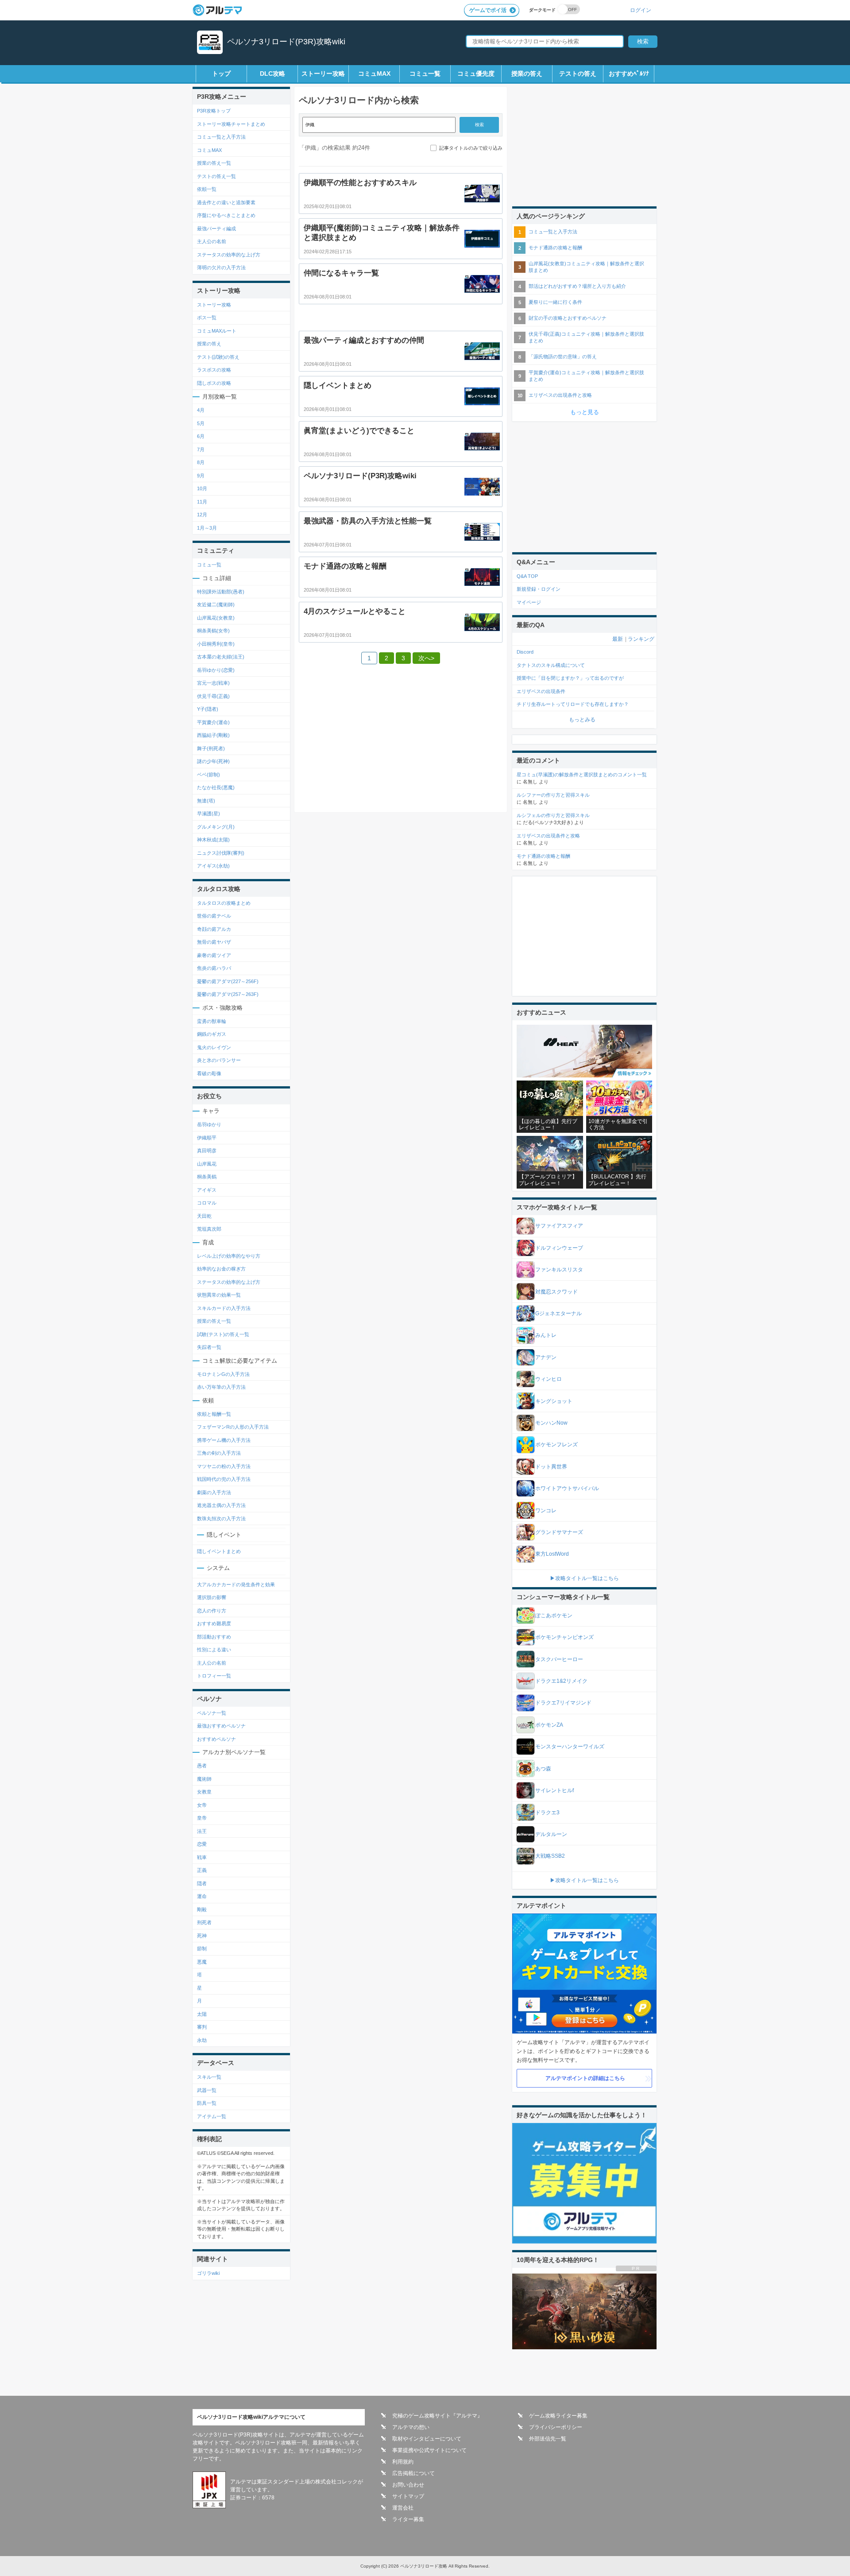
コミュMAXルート (217, 331)
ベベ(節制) (209, 775)
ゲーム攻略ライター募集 (558, 2416)
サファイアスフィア (559, 1226)
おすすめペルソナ (216, 1739)
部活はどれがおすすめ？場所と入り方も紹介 (577, 286)
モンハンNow (551, 1423)
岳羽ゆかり (209, 1124)
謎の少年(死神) (213, 761)
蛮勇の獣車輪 (212, 1021)
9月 (201, 476)
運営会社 (403, 2508)
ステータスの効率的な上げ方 (229, 255)
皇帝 (202, 1818)
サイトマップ (408, 2496)
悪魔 (202, 1962)
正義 (202, 1870)
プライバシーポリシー (556, 2427)
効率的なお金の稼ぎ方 (221, 1269)
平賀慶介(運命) (213, 722)
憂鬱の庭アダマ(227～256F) (228, 981)
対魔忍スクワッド (556, 1292)
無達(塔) (206, 801)
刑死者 (204, 1922)
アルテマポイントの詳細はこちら (585, 2078)
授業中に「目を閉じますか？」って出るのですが (570, 678)
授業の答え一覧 (214, 163)
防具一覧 (207, 2103)
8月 (201, 462)
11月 (202, 502)
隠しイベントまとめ (219, 1551)
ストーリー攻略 (323, 74)
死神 (202, 1936)
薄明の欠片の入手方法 (221, 267)
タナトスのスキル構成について (551, 665)
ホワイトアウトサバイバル (567, 1488)
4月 (201, 410)
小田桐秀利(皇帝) (216, 644)
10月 (202, 488)
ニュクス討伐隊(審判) (221, 853)
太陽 (202, 2014)
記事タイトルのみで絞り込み (471, 148)
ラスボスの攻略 (214, 370)
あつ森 (543, 1769)
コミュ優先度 (476, 74)
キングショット (554, 1401)
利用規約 (403, 2462)
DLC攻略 (272, 74)
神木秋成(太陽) (213, 840)
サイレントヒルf (554, 1790)
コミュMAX (374, 74)
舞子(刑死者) (211, 748)
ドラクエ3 (547, 1813)
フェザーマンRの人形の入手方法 (233, 1427)
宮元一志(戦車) (213, 683)
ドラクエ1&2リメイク (561, 1681)
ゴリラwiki (208, 2273)
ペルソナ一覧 (212, 1713)
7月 (201, 449)
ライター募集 (408, 2519)
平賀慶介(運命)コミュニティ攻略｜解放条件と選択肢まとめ (586, 376)
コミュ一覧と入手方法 (221, 137)
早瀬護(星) (209, 813)
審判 (202, 2027)
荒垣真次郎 (209, 1229)
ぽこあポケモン (554, 1615)
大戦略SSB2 (550, 1856)
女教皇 (204, 1792)
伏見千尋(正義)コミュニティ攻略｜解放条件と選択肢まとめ (586, 337)
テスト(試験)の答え (218, 357)
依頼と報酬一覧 (214, 1414)
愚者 (202, 1766)
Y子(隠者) (208, 709)
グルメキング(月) (216, 827)
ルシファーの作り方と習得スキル (553, 795)
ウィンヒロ (549, 1379)
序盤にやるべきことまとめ (226, 215)
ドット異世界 (551, 1467)
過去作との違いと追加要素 (226, 202)
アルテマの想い (411, 2427)
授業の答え (527, 74)
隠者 (202, 1883)
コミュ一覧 (425, 74)
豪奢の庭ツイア (214, 955)
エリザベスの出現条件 (541, 691)
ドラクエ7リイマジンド (563, 1703)
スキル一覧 (209, 2077)
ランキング (641, 639)
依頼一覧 (207, 189)
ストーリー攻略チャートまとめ (231, 124)
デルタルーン (551, 1834)
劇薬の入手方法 (214, 1492)
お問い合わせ (408, 2485)
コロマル (207, 1203)
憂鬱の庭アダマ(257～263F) (228, 994)
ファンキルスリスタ (559, 1270)
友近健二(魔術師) (216, 604)
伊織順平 (207, 1138)
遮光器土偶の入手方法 (221, 1505)
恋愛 (202, 1844)
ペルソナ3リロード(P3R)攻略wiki (286, 42)
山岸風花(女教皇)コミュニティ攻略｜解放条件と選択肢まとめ (586, 267)
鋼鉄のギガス (212, 1034)
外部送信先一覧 (548, 2439)
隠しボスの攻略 (214, 383)
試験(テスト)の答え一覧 (223, 1334)
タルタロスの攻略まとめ (224, 903)
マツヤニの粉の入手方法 (224, 1466)
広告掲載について (413, 2473)
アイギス (207, 1190)
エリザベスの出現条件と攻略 (560, 395)
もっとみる (582, 720)
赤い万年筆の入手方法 (221, 1387)
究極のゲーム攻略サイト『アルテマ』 (437, 2416)
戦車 (202, 1857)
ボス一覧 (207, 318)
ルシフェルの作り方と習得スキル (553, 815)
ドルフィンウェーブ (559, 1248)
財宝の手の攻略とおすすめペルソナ (568, 318)
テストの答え (578, 74)
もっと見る (585, 412)
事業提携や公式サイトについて (429, 2450)
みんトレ (546, 1335)
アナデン (546, 1357)
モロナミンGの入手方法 (223, 1374)
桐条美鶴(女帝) (213, 631)
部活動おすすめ (214, 1637)
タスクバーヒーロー (559, 1659)
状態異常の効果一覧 (219, 1295)
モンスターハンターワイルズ (570, 1747)
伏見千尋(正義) (213, 696)
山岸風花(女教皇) (216, 618)
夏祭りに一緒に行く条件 (555, 302)
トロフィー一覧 (214, 1676)
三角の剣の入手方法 (219, 1453)
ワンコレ (546, 1511)
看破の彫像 (209, 1073)
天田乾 (204, 1216)
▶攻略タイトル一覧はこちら (584, 1578)
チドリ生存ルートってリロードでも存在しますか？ (573, 704)
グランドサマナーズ (559, 1532)
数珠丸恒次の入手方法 (221, 1518)
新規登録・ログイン (539, 589)
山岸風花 (207, 1164)
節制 (202, 1948)
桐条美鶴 (207, 1177)
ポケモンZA (549, 1725)
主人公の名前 (212, 241)
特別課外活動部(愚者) (221, 592)
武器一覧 (207, 2090)
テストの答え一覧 (216, 176)
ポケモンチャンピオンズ (564, 1637)
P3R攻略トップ (214, 111)
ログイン (641, 10)
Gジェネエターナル (558, 1313)
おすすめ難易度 (214, 1623)
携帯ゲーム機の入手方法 (224, 1440)
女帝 (202, 1805)
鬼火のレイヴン (214, 1047)
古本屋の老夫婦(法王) (221, 657)
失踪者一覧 (209, 1347)
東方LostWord (552, 1554)
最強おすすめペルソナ (221, 1726)
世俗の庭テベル (214, 916)
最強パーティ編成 (216, 229)
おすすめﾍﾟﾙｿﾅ (629, 74)
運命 (202, 1896)
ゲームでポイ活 (488, 10)
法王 (202, 1831)
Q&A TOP (527, 576)
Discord (525, 652)
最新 (618, 639)
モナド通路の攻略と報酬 (555, 248)
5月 (201, 423)
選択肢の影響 (212, 1597)
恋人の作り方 (212, 1611)
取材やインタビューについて (427, 2439)
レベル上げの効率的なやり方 (229, 1256)
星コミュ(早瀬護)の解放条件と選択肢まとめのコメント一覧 (582, 775)
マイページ (529, 602)
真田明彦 (207, 1150)
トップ (221, 74)
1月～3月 (207, 528)
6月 (201, 436)
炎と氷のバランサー (219, 1060)
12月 (202, 515)
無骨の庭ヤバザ (214, 942)
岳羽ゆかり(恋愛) (216, 670)
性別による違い (214, 1650)
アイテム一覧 (212, 2116)
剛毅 (202, 1910)
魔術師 (204, 1779)
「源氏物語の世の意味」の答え (563, 356)
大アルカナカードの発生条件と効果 (236, 1584)
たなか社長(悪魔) (216, 787)
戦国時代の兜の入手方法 (224, 1479)
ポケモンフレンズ (556, 1445)
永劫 (202, 2040)
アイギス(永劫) (213, 866)
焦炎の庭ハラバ (214, 968)
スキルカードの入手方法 (224, 1308)
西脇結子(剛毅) (213, 735)
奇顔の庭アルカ (214, 929)
